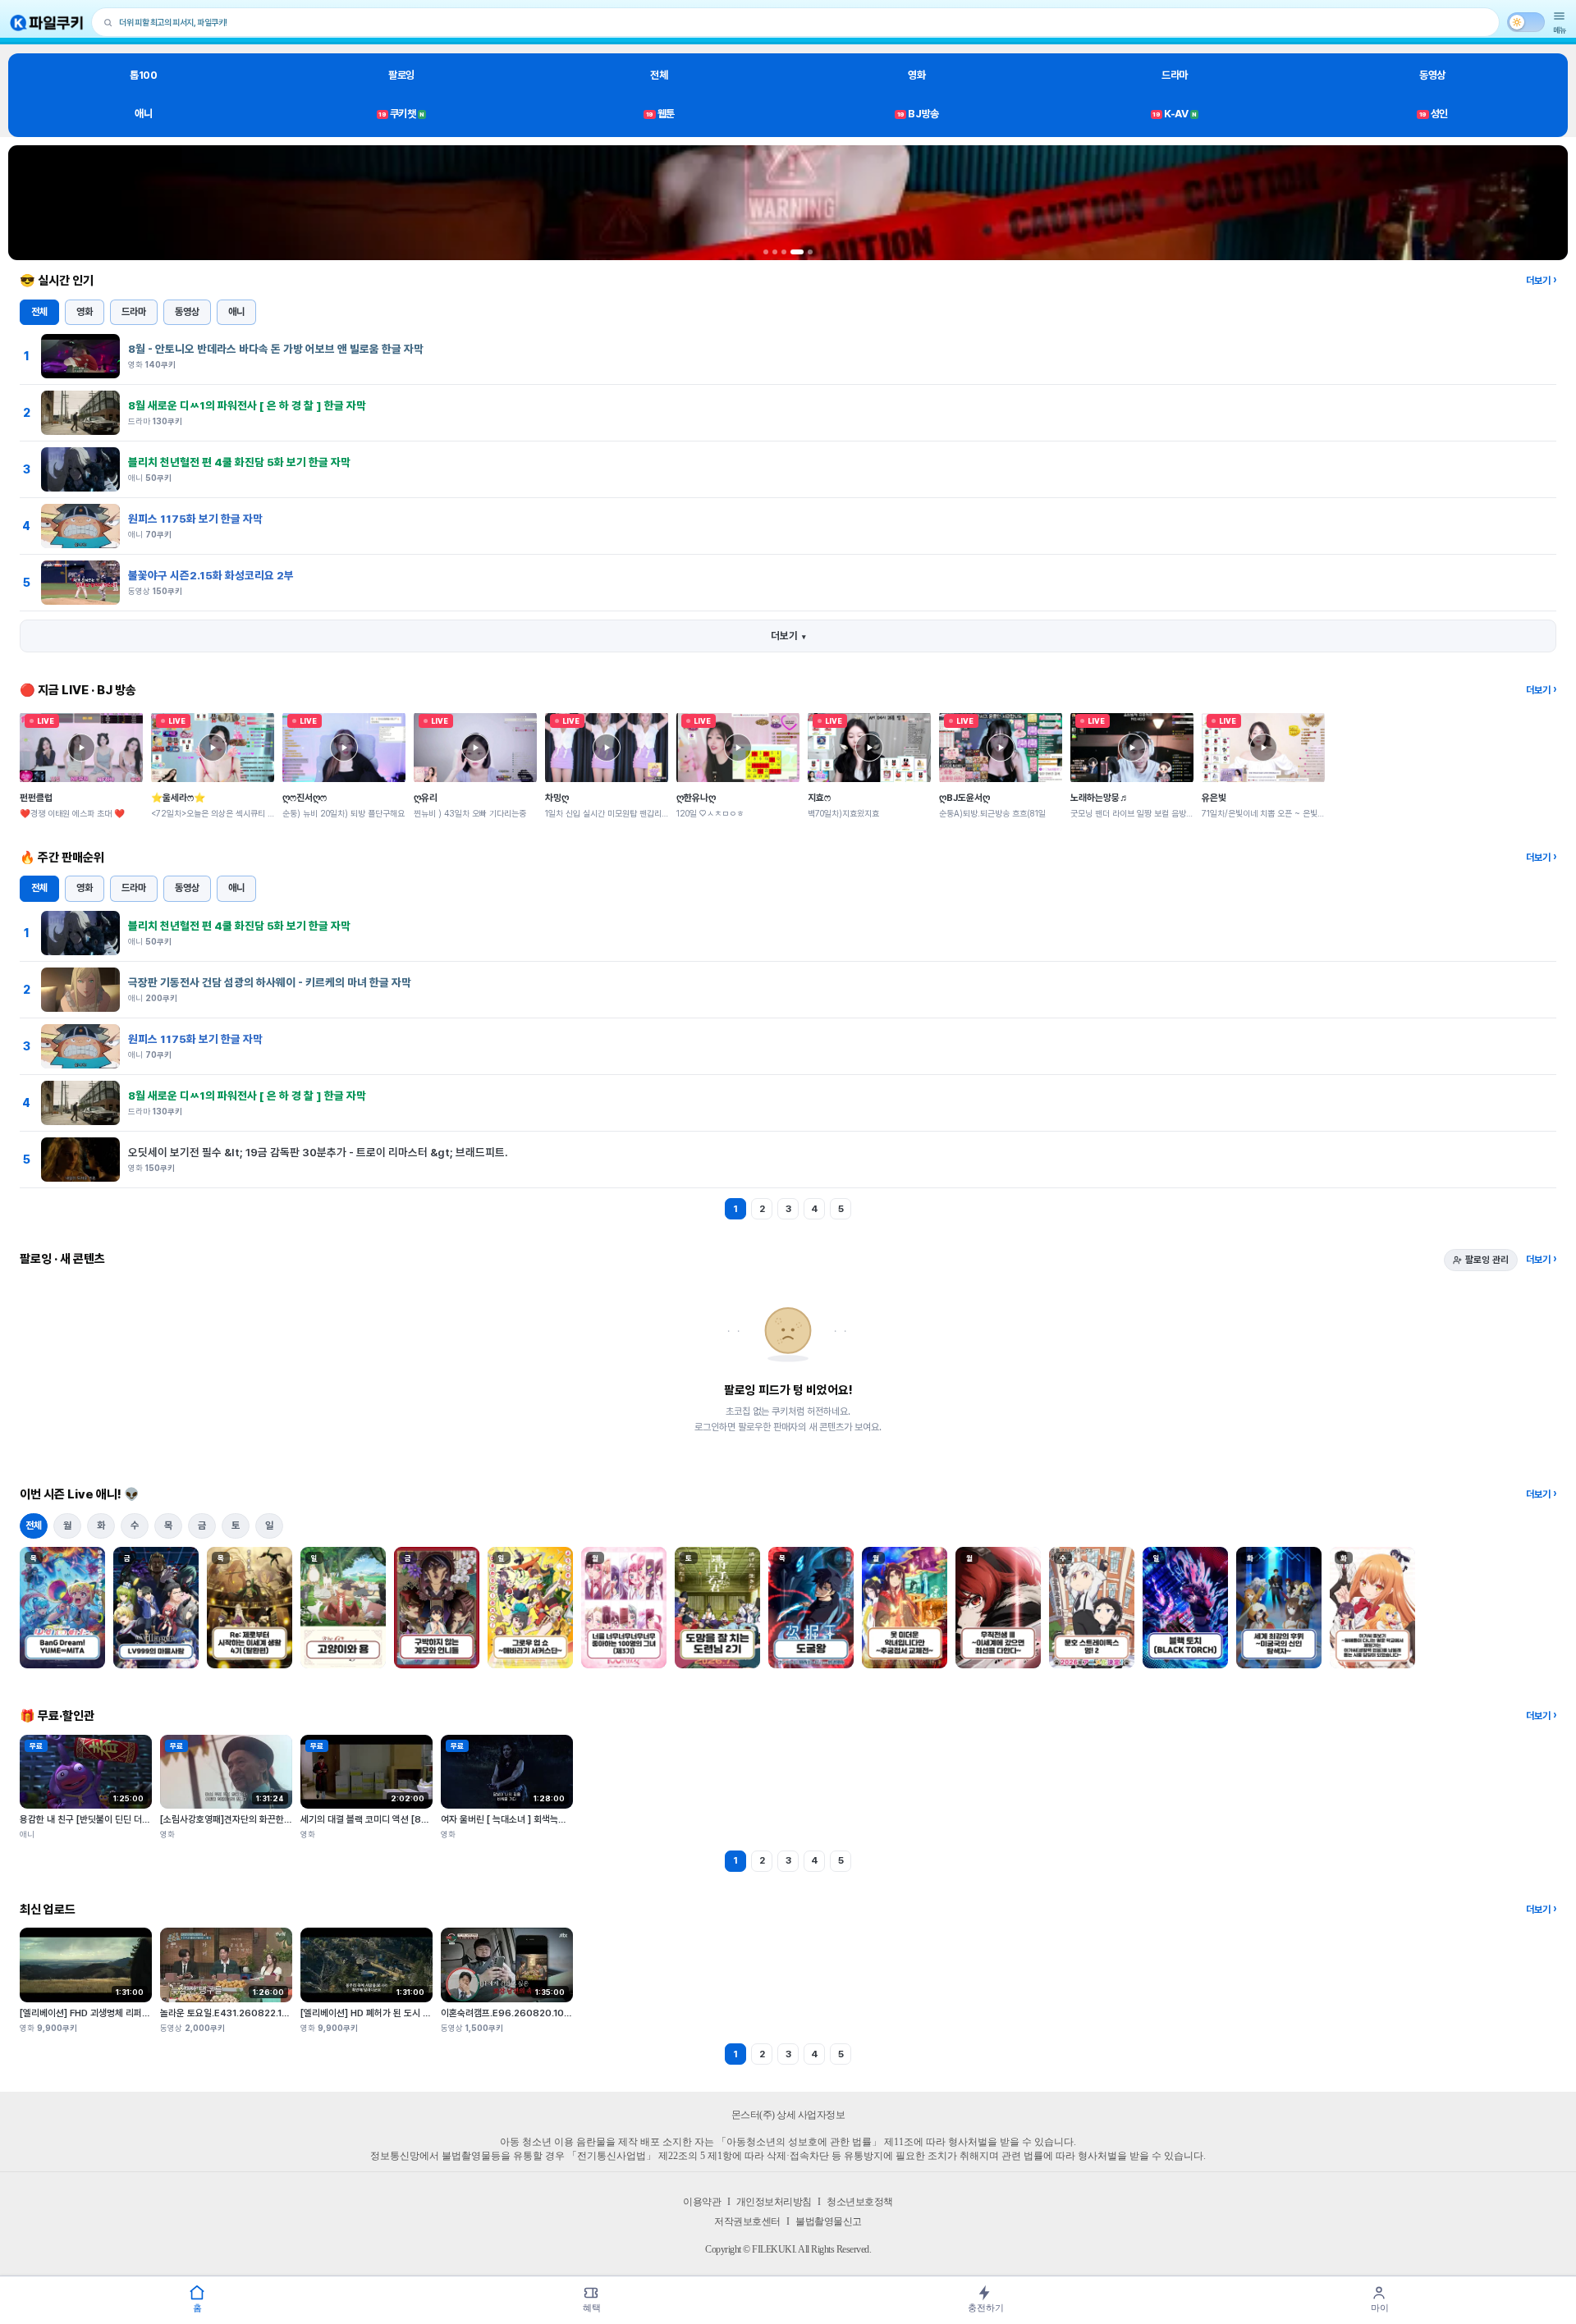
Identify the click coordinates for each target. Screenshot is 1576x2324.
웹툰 (660, 114)
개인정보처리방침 (774, 2202)
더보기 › (1541, 281)
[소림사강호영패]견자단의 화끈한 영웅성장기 (244, 1819)
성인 (1434, 114)
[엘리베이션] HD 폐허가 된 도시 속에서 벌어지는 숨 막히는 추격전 (424, 2013)
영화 (916, 75)
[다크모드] (1526, 22)
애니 (143, 114)
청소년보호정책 (860, 2202)
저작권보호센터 (747, 2221)
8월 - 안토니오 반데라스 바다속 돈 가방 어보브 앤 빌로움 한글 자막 (276, 349)
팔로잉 (401, 75)
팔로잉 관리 (1487, 1260)
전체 (659, 75)
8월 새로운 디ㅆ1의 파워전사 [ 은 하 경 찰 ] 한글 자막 (247, 405)
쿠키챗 (401, 114)
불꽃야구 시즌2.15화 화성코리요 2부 (211, 575)
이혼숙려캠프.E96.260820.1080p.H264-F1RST (542, 2013)
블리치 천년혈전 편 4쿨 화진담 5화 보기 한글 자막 (239, 462)
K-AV (1174, 114)
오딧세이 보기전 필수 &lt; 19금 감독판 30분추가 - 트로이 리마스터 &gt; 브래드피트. (318, 1152)
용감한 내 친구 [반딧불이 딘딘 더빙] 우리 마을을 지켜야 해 (128, 1819)
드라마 (1175, 75)
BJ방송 (918, 114)
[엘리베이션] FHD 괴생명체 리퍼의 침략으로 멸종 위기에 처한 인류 (144, 2013)
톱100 (143, 75)
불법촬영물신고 (829, 2221)
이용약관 (702, 2202)
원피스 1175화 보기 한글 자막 (195, 519)
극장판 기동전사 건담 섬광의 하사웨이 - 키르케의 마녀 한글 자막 (270, 982)
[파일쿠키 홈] (47, 23)
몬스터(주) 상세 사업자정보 (788, 2115)
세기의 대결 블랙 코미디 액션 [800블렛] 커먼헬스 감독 (404, 1819)
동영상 (1432, 75)
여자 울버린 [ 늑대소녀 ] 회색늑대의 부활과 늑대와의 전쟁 (548, 1819)
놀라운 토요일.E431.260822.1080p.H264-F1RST (264, 2013)
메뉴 (1560, 30)
